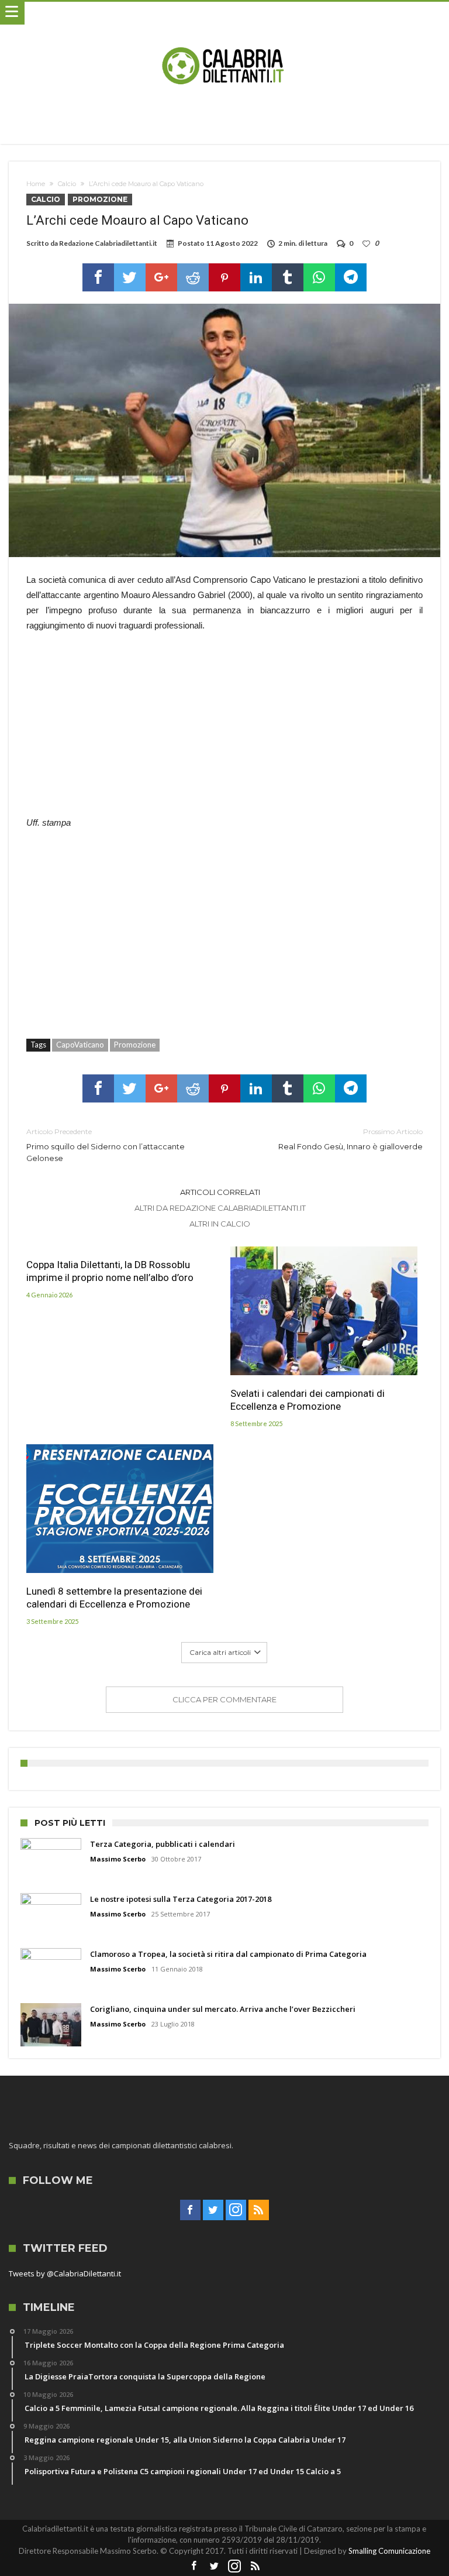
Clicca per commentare (224, 1699)
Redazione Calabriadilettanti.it (108, 243)
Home (36, 184)
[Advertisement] (224, 730)
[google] (161, 277)
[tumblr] (288, 277)
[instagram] (236, 2210)
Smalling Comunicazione (389, 2551)
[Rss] (259, 2210)
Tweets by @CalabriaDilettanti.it (65, 2273)
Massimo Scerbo (118, 1859)
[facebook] (98, 277)
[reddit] (193, 277)
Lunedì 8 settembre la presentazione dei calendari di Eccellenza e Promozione (114, 1598)
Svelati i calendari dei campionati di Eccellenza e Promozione (308, 1400)
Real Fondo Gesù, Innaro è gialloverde (350, 1139)
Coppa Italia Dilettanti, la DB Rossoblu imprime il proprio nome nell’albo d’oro (110, 1271)
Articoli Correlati (220, 1192)
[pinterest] (224, 277)
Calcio (67, 184)
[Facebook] (190, 2210)
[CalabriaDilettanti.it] (224, 13)
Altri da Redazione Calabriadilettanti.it (220, 1208)
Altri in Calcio (220, 1224)
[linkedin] (256, 277)
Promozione (100, 199)
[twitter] (130, 277)
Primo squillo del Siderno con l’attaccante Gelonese (106, 1145)
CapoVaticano (80, 1045)
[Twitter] (213, 2210)
